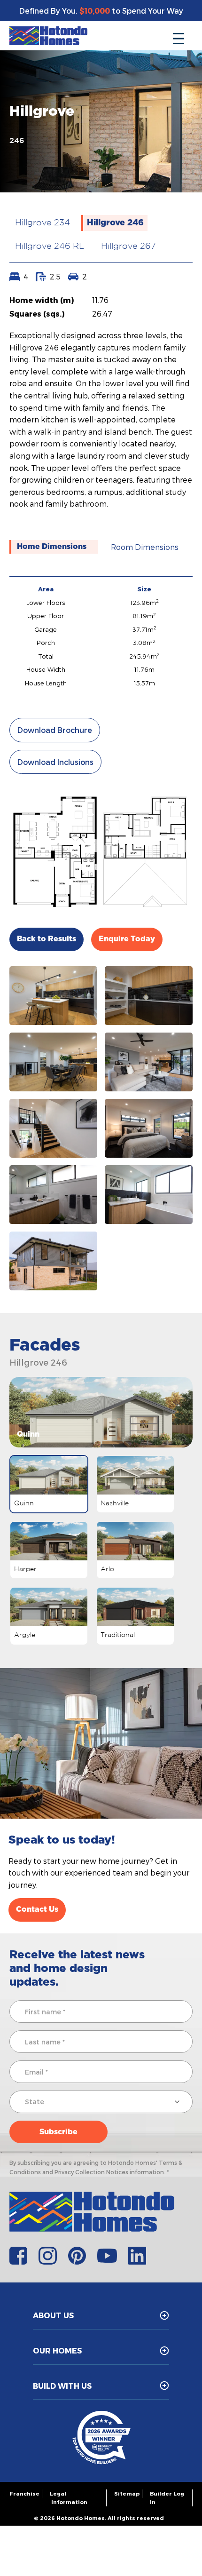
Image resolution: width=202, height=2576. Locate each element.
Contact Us (37, 1909)
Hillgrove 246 (115, 223)
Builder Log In (167, 2498)
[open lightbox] (53, 996)
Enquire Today (127, 939)
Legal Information (69, 2498)
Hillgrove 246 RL (50, 246)
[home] (48, 36)
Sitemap (127, 2493)
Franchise (24, 2493)
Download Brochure (55, 730)
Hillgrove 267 (128, 246)
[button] (179, 36)
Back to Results (47, 939)
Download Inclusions (55, 762)
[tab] (54, 547)
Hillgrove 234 (43, 223)
